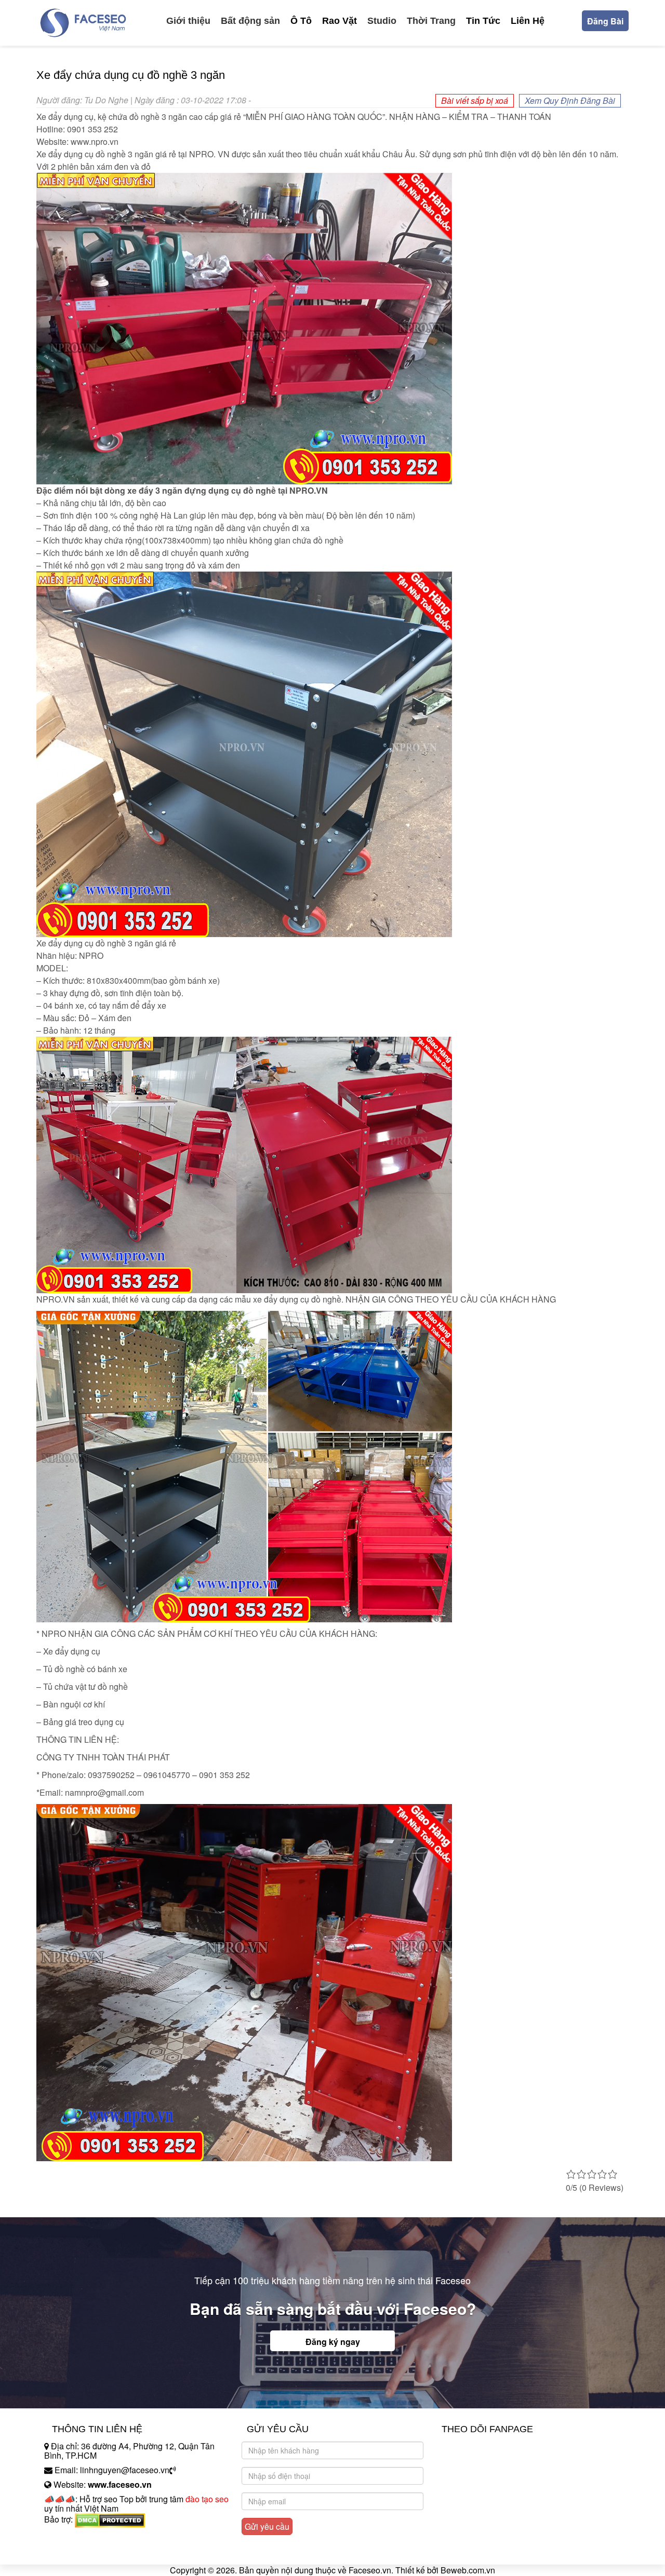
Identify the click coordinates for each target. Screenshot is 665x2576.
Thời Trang (431, 21)
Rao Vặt (340, 21)
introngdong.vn (72, 2537)
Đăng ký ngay (333, 2342)
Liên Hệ (528, 21)
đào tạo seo (207, 2499)
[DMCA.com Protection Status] (110, 2519)
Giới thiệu (188, 21)
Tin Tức (483, 21)
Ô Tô (301, 21)
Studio (382, 21)
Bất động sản (250, 21)
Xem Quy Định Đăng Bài (570, 100)
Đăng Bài (605, 21)
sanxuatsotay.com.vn (83, 2552)
